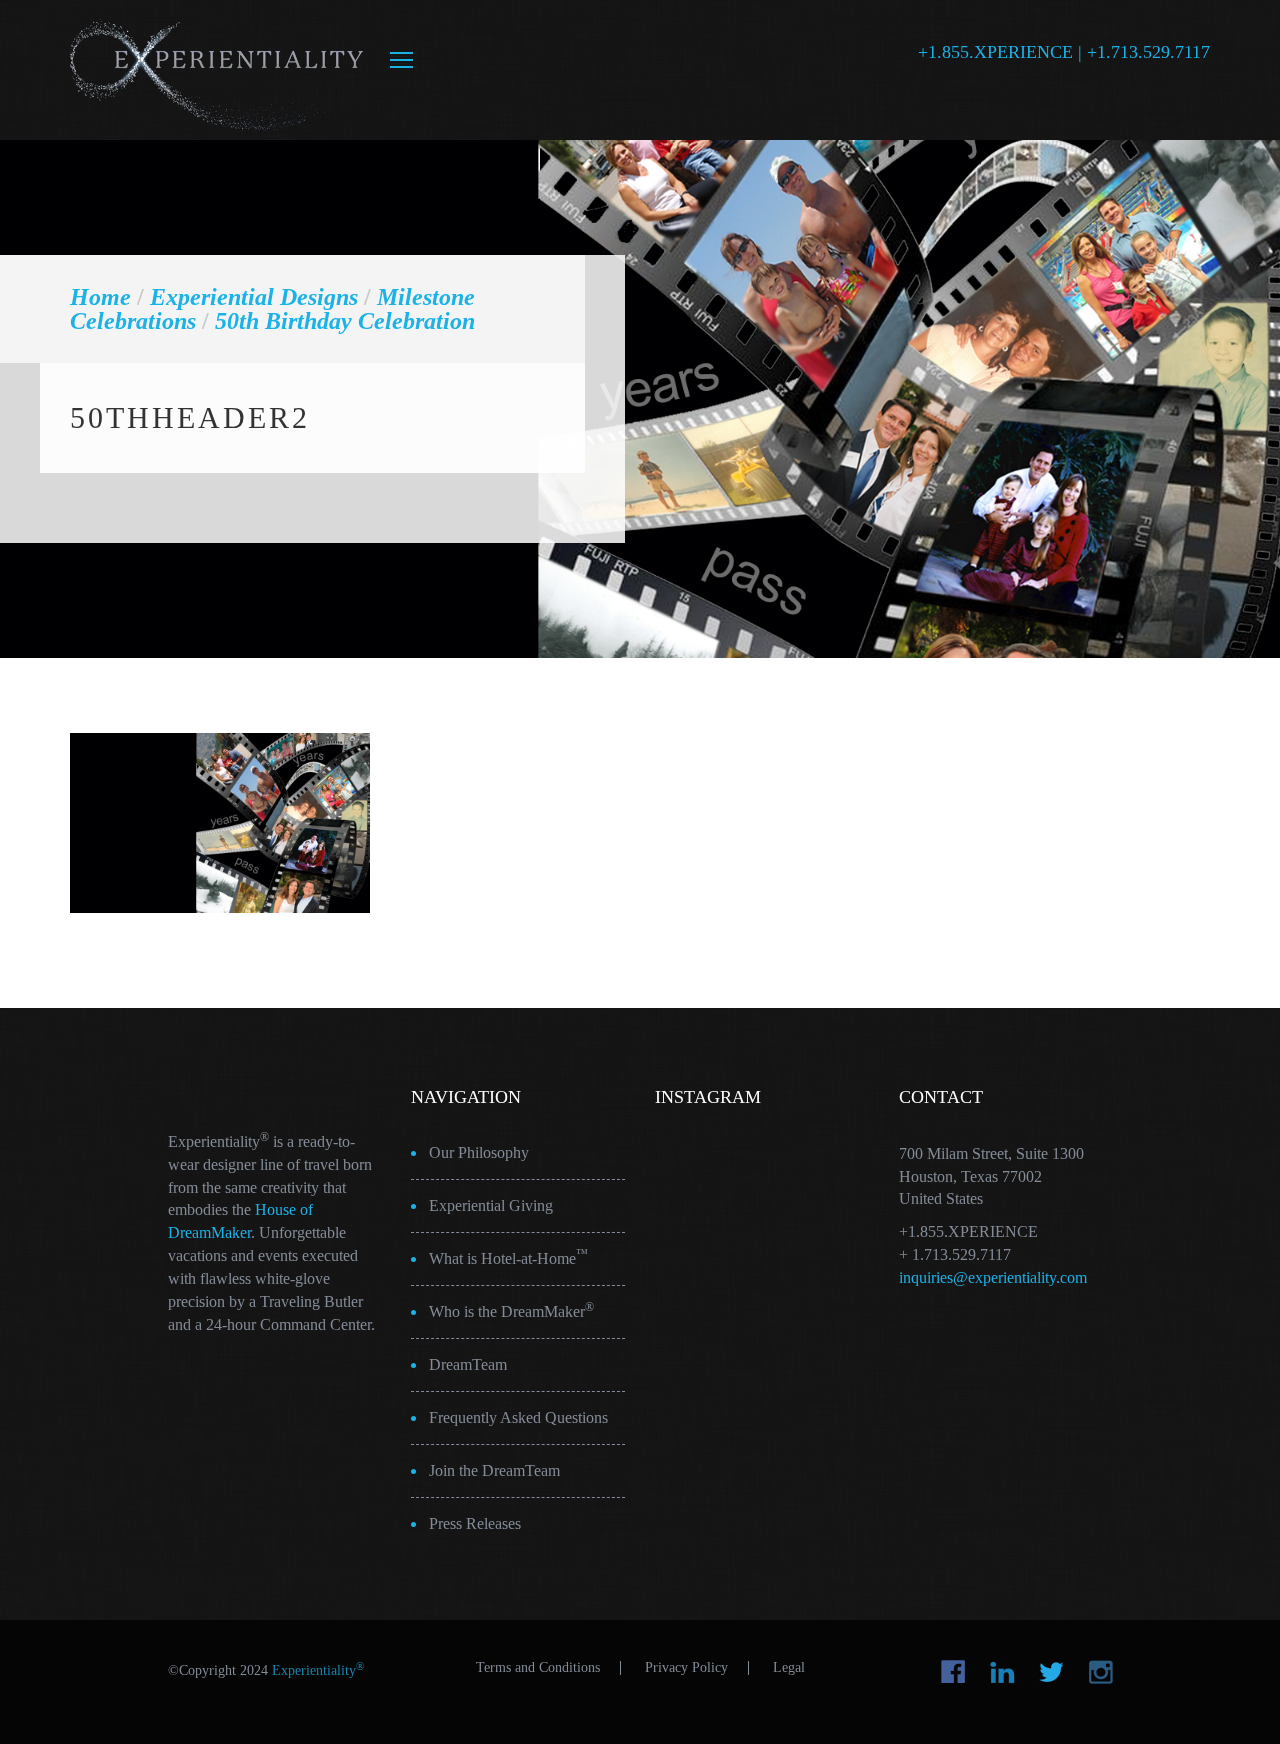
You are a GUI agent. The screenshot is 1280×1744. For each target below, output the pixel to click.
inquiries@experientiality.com (993, 1277)
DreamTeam (468, 1364)
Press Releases (475, 1523)
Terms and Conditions (538, 1668)
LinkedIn (1002, 1672)
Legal (789, 1668)
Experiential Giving (491, 1205)
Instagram (1100, 1672)
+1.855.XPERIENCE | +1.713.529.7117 (1064, 52)
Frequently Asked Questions (518, 1417)
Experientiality (217, 70)
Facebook (953, 1672)
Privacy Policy (686, 1668)
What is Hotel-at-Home (508, 1257)
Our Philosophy (479, 1152)
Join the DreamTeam (494, 1470)
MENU (401, 60)
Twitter (1051, 1672)
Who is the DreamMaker (511, 1310)
